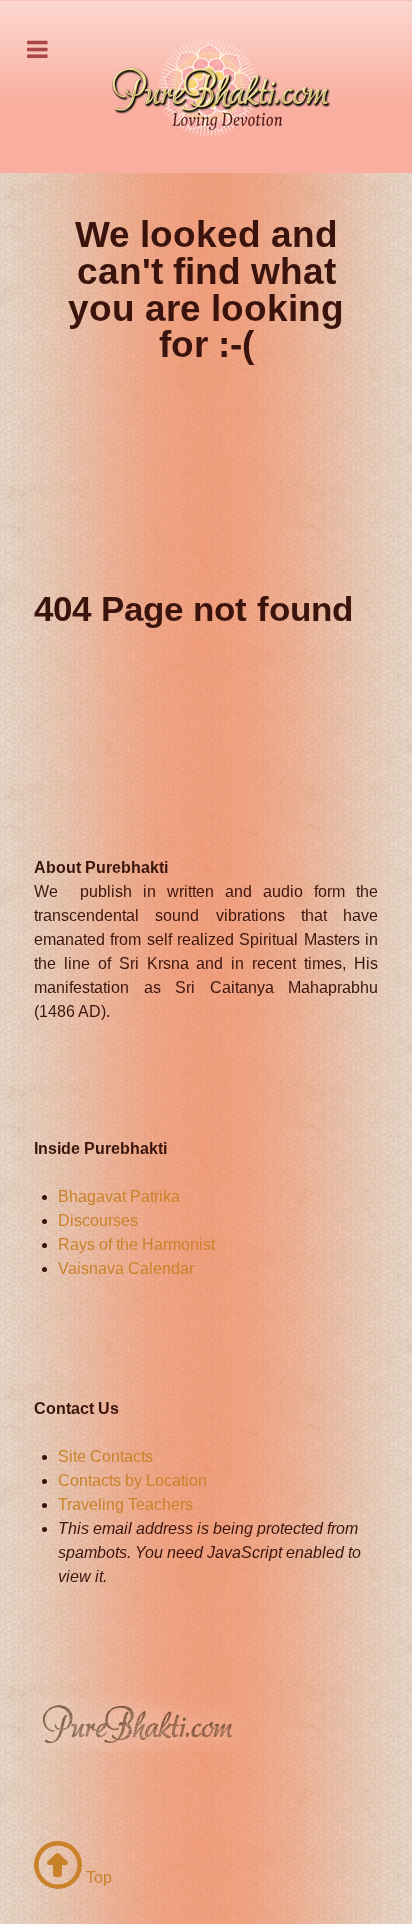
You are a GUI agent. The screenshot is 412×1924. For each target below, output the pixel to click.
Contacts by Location (132, 1480)
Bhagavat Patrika (119, 1196)
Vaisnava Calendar (126, 1268)
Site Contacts (105, 1456)
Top (97, 1877)
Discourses (98, 1220)
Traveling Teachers (125, 1504)
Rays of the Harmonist (136, 1244)
